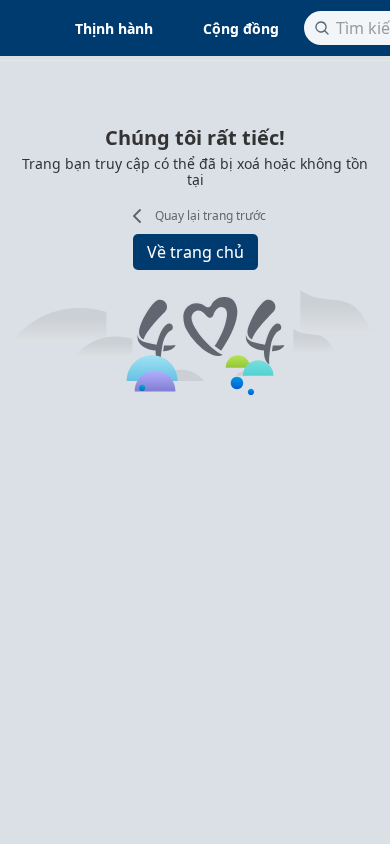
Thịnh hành (114, 28)
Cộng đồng (241, 28)
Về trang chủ (195, 252)
